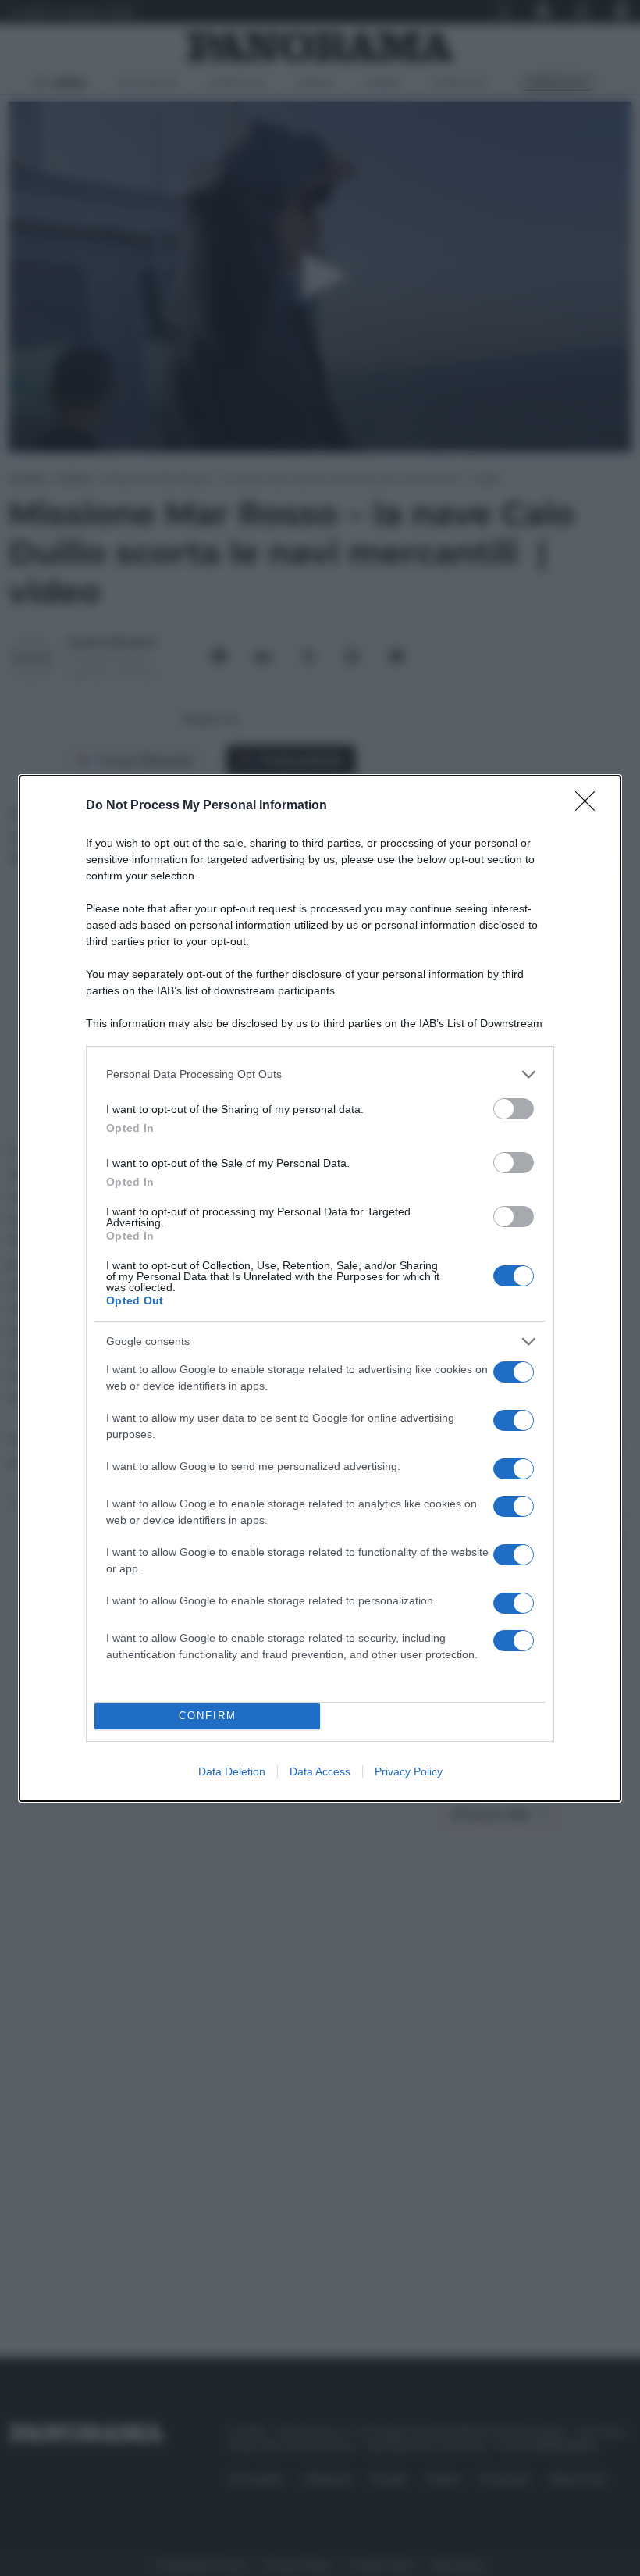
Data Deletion (232, 1771)
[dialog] (320, 1288)
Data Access (320, 1771)
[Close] (590, 806)
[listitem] (320, 1074)
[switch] (514, 1109)
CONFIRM (208, 1716)
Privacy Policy (409, 1771)
